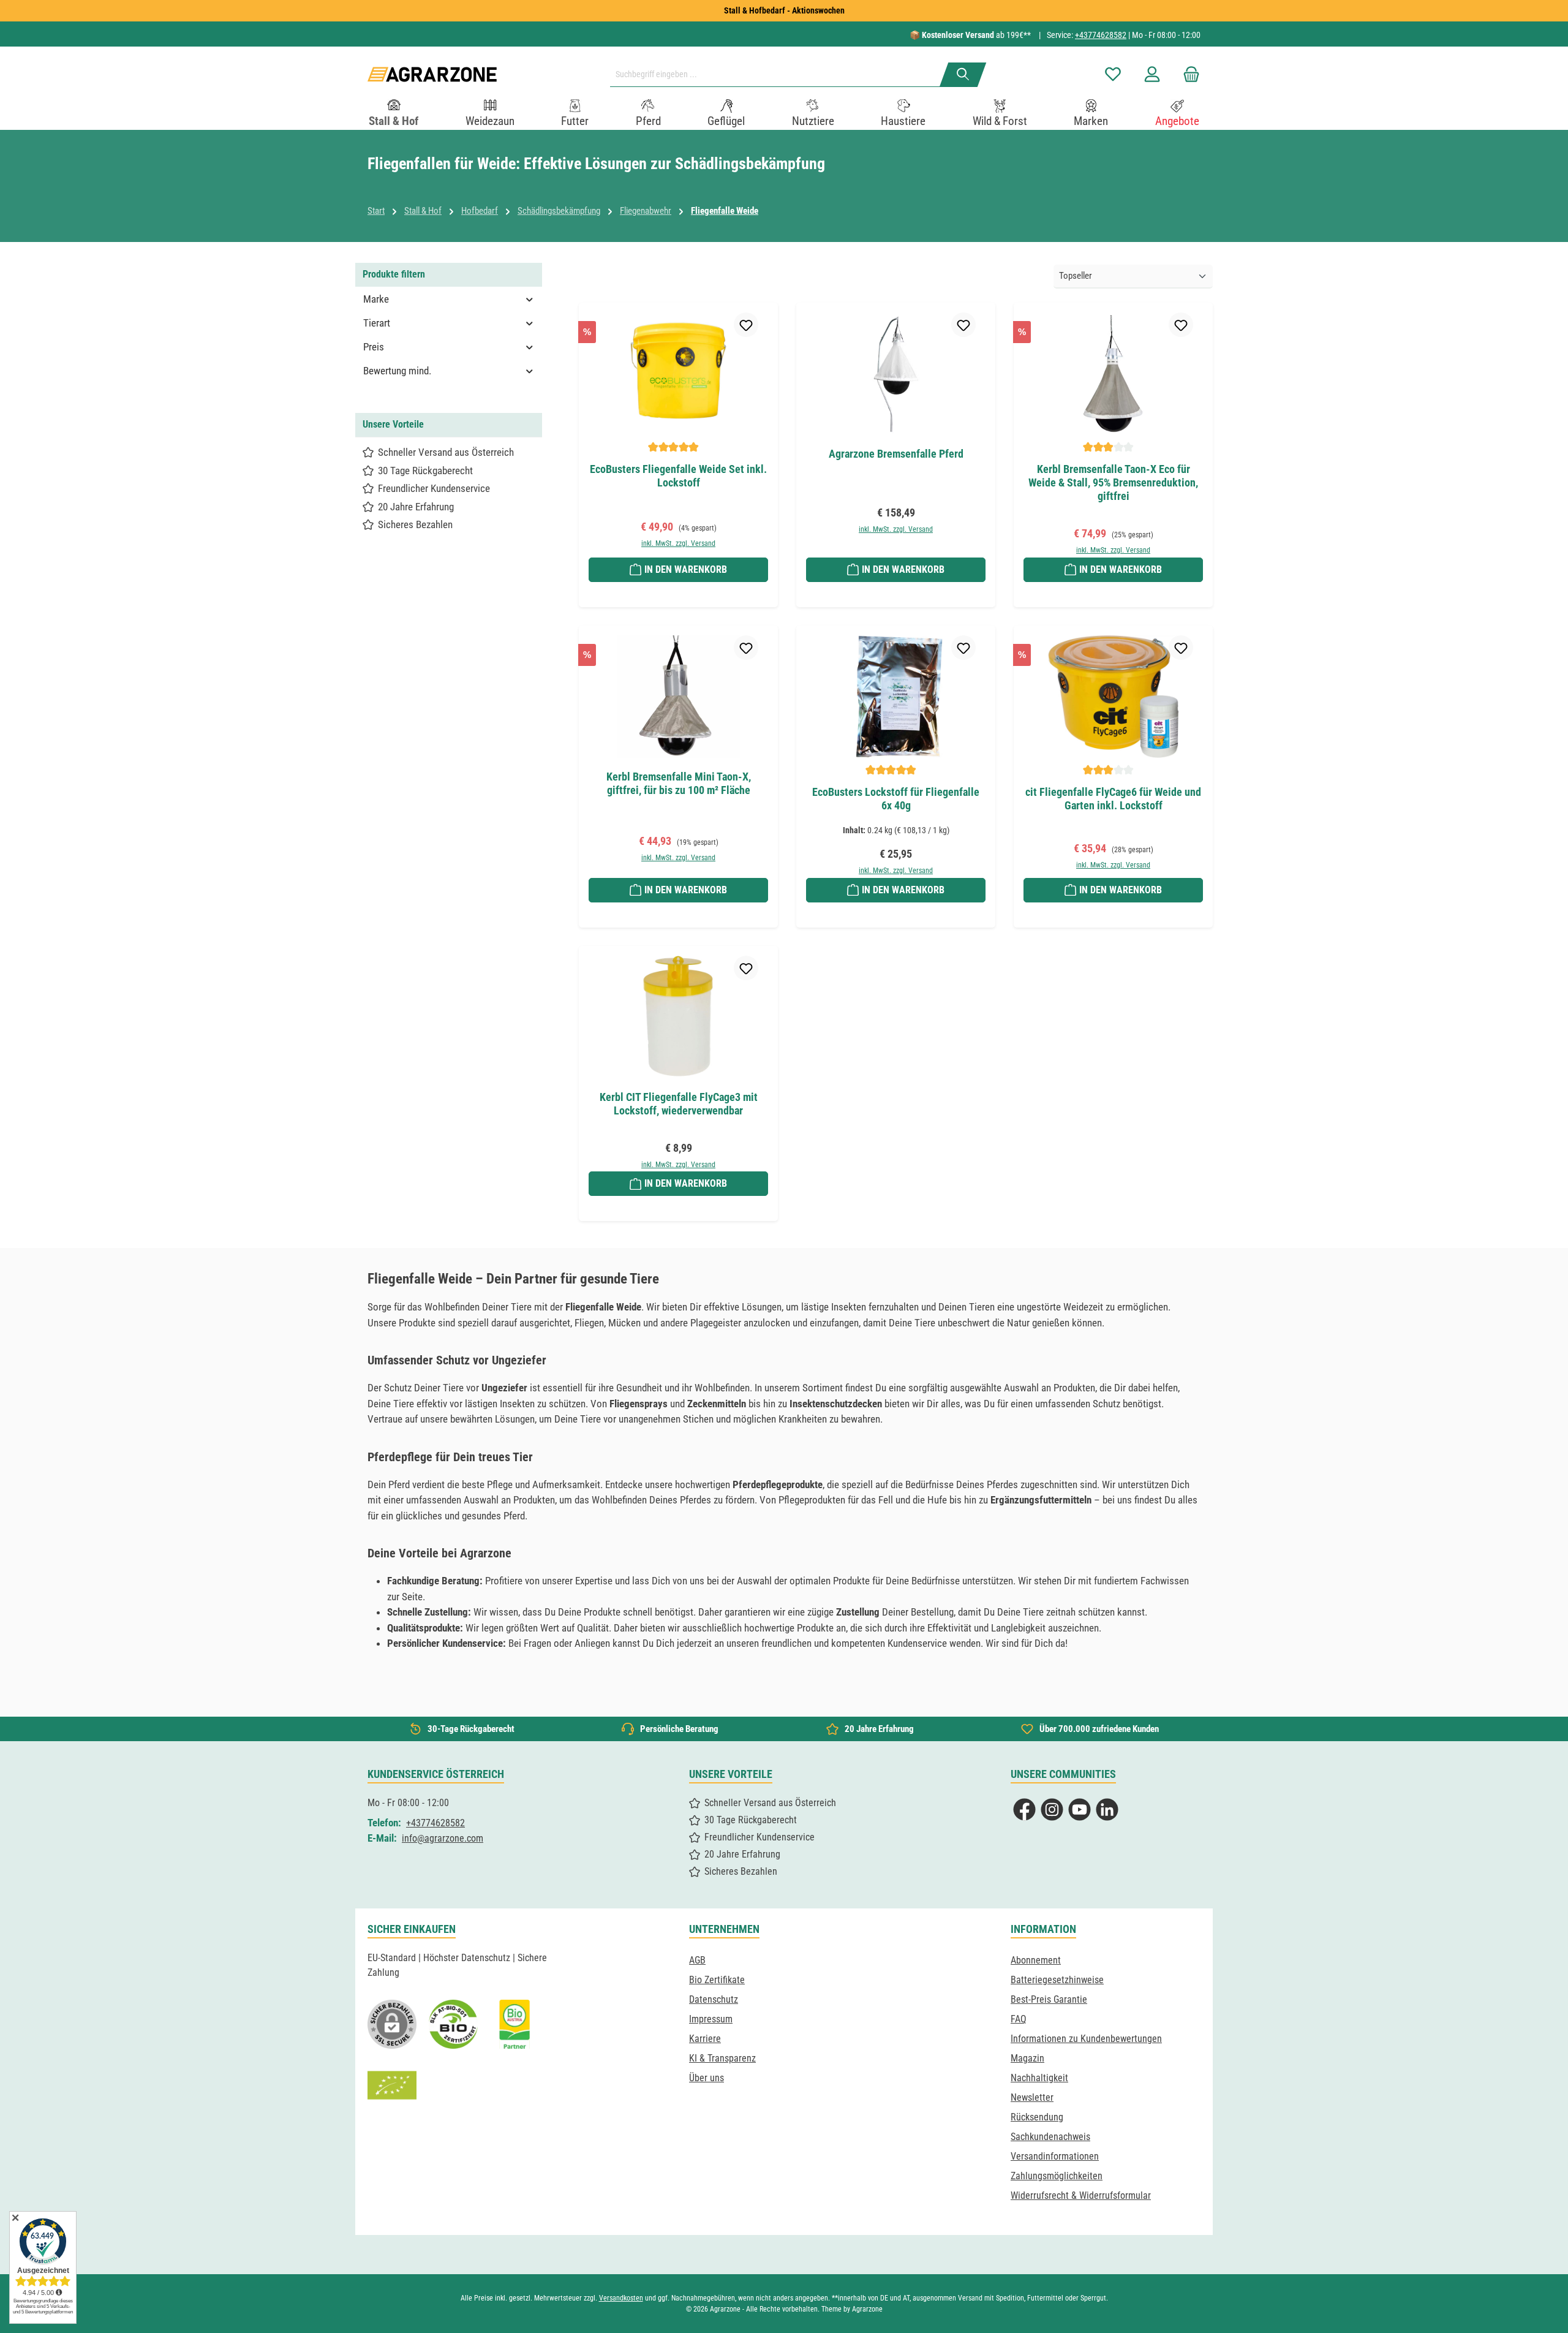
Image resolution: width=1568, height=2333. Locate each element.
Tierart (377, 323)
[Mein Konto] (1152, 74)
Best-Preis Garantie (1049, 1999)
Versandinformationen (1055, 2156)
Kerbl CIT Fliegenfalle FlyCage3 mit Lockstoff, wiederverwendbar (679, 1104)
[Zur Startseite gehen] (432, 74)
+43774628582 (1101, 35)
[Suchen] (963, 75)
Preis (374, 347)
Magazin (1027, 2058)
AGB (697, 1960)
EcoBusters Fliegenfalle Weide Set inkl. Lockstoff (678, 476)
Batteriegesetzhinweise (1057, 1980)
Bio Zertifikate (717, 1980)
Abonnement (1036, 1960)
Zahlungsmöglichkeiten (1057, 2176)
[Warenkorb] (1188, 74)
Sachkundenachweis (1050, 2137)
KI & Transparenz (722, 2058)
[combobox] (780, 75)
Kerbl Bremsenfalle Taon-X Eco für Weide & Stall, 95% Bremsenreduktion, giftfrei (1113, 482)
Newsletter (1032, 2097)
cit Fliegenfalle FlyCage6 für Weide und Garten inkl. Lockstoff (1113, 799)
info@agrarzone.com (443, 1838)
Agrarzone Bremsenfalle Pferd (896, 454)
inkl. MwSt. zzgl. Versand (678, 543)
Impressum (711, 2019)
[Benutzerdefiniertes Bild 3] (514, 2024)
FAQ (1019, 2019)
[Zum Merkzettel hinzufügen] (746, 325)
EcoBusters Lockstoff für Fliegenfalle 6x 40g (896, 799)
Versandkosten (621, 2298)
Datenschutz (714, 1999)
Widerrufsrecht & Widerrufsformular (1081, 2195)
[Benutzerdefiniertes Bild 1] (453, 2024)
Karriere (705, 2039)
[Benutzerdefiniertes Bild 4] (392, 2085)
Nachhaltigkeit (1039, 2078)
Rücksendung (1037, 2117)
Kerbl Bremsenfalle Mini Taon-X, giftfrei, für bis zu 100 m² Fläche (679, 783)
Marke (376, 299)
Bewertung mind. (397, 371)
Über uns (707, 2078)
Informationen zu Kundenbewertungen (1086, 2039)
